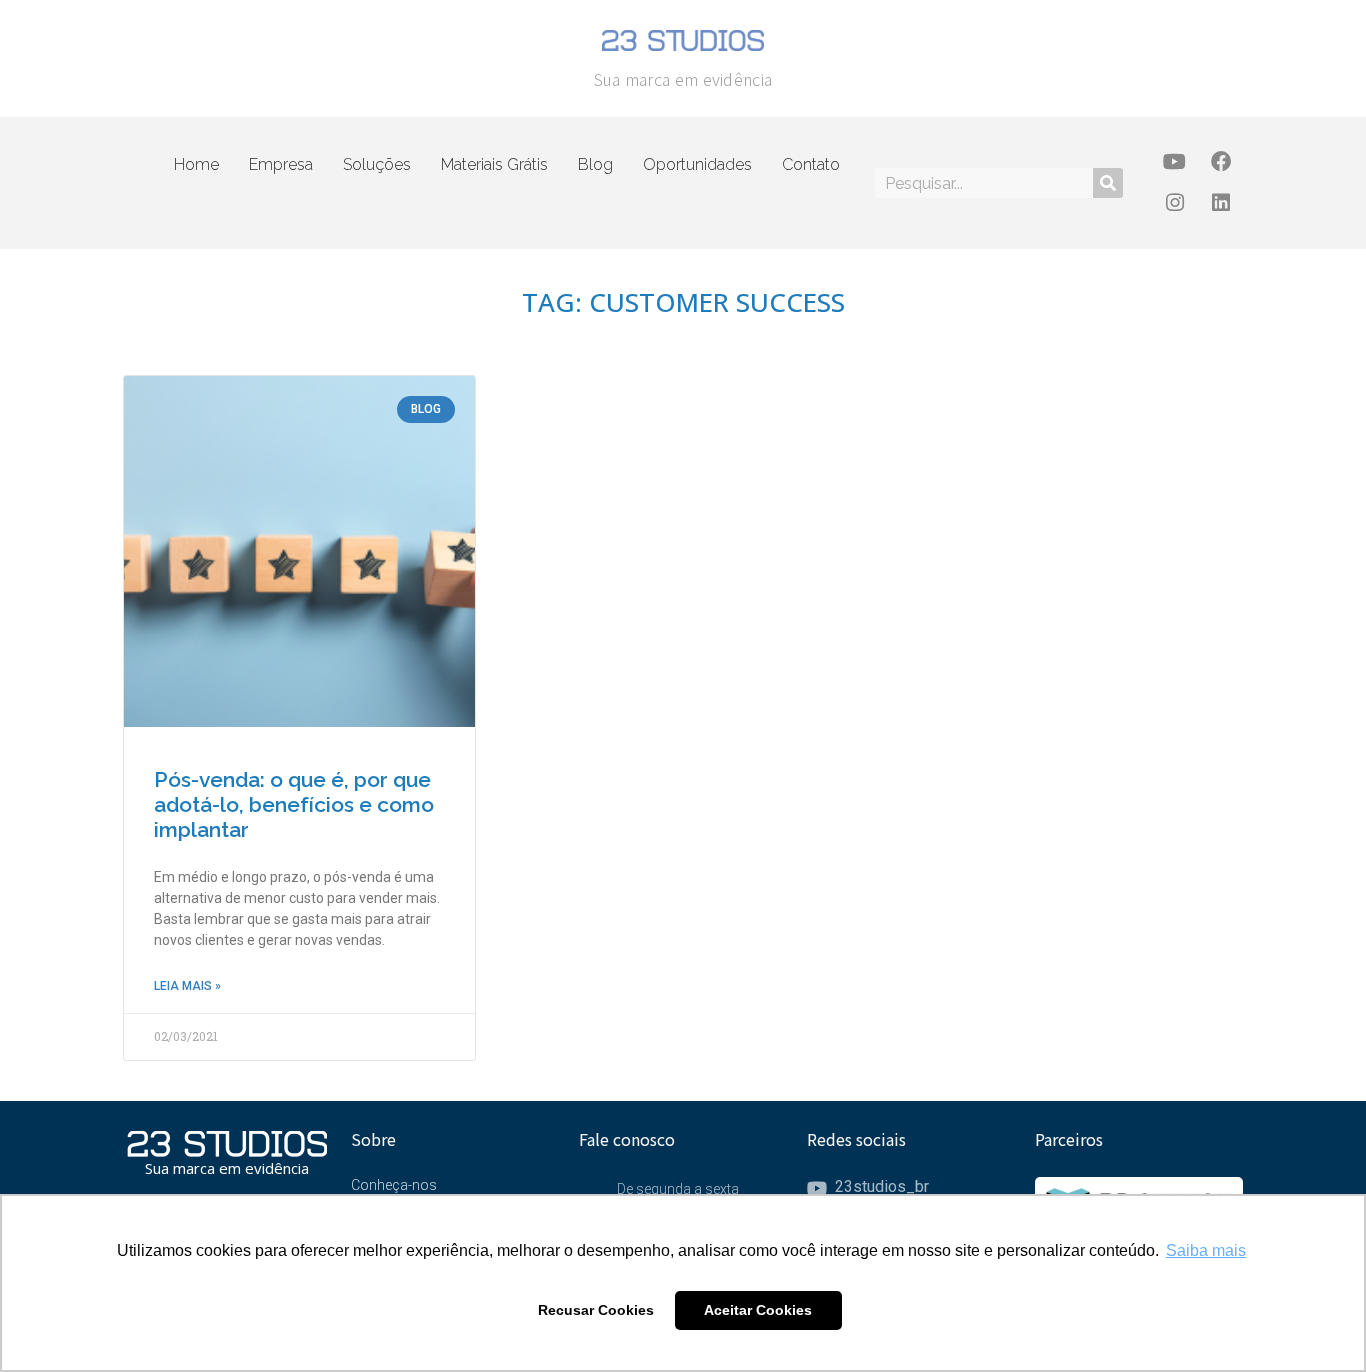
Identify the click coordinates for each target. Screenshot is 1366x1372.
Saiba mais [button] (1206, 1250)
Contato (811, 164)
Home (196, 164)
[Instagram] (1174, 203)
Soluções (377, 164)
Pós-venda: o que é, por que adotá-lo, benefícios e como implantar (294, 804)
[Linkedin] (1220, 203)
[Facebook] (1220, 162)
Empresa (281, 164)
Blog (595, 164)
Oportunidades (697, 164)
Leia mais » (187, 986)
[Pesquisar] (1108, 183)
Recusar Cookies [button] (596, 1310)
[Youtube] (1174, 162)
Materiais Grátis (494, 164)
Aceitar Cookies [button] (758, 1310)
